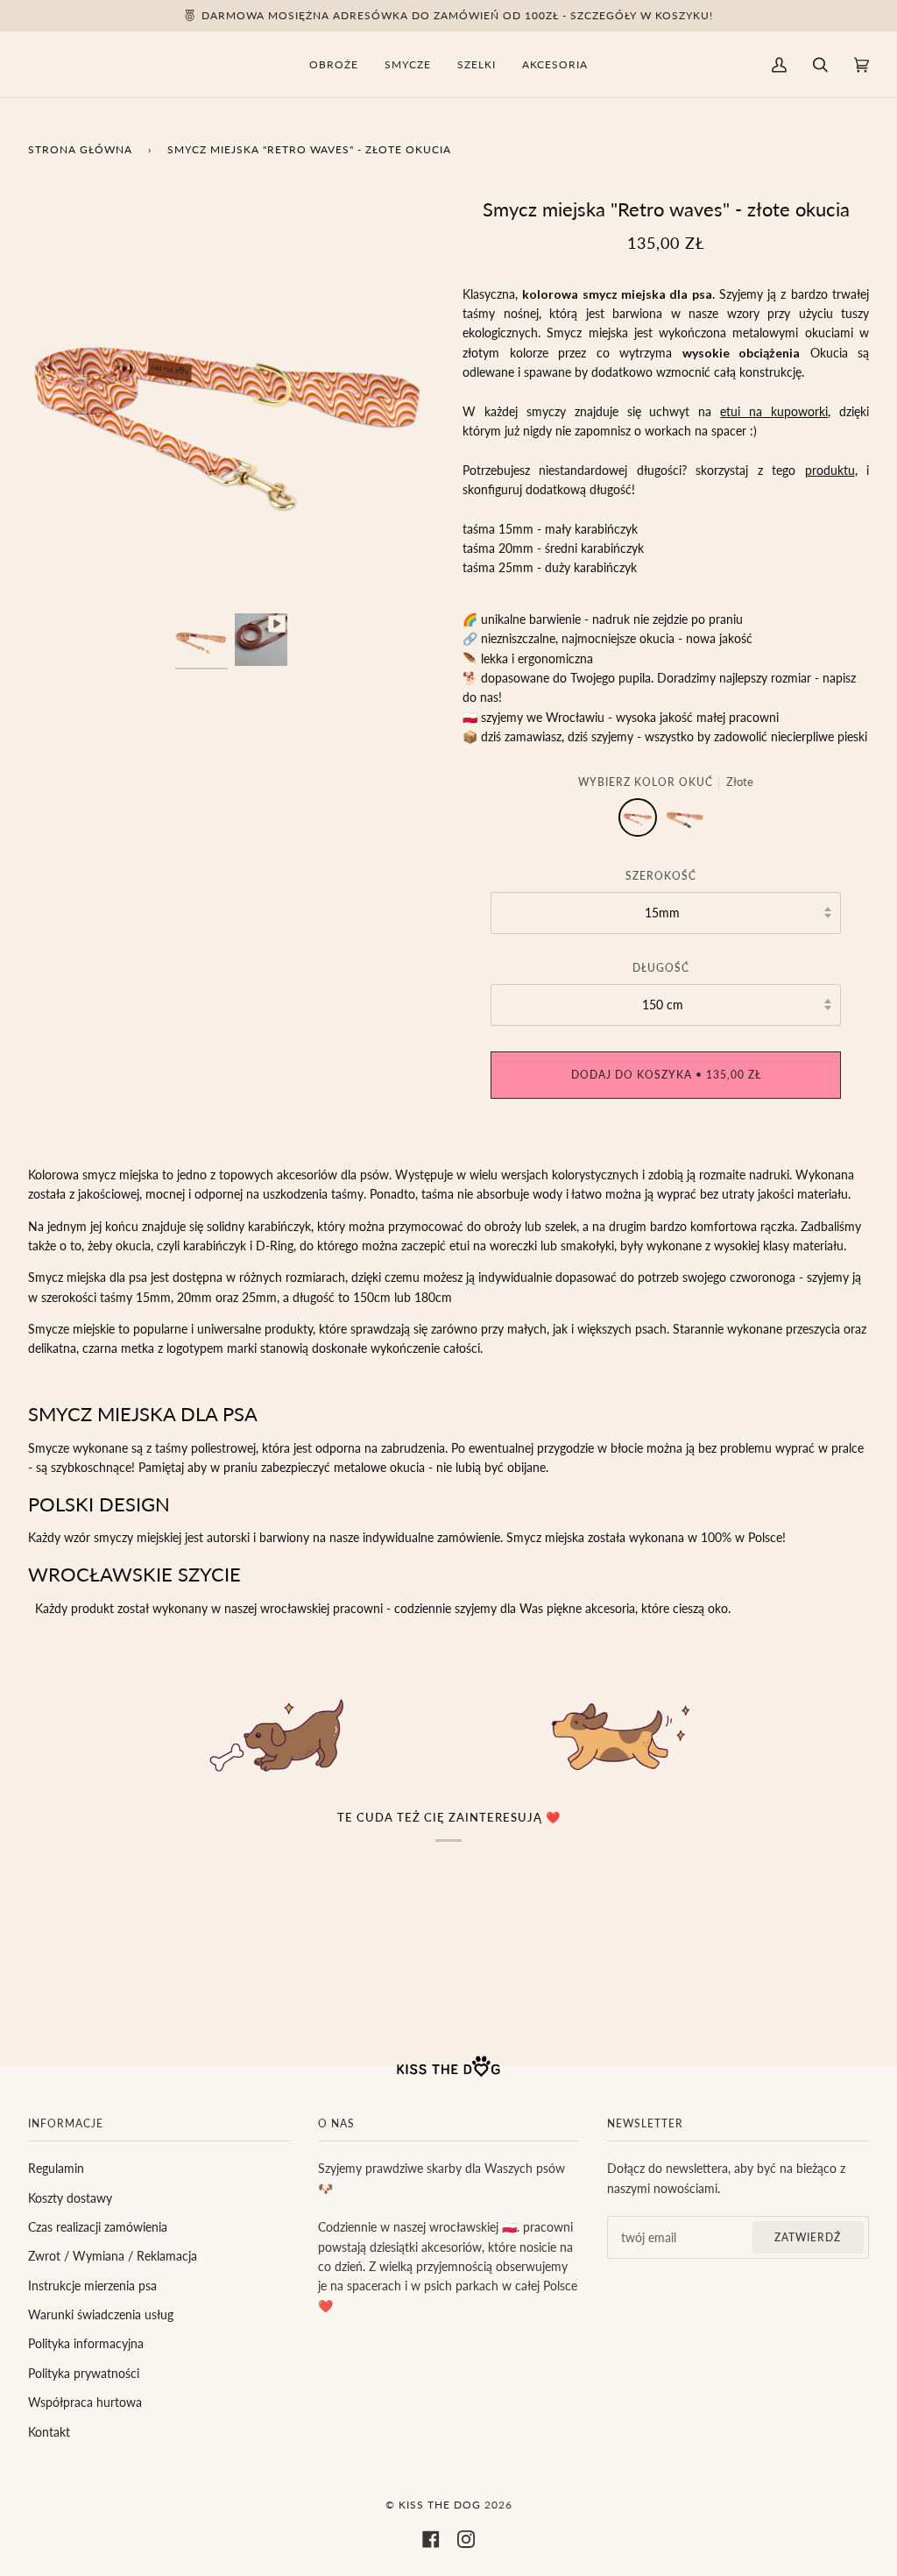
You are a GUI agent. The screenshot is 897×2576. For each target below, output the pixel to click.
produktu (830, 470)
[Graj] (231, 561)
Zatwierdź (808, 2237)
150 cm (663, 1005)
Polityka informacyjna (86, 2343)
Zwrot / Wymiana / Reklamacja (113, 2256)
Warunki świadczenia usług (101, 2314)
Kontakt (49, 2432)
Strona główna (80, 149)
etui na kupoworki (774, 411)
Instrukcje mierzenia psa (92, 2286)
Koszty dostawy (70, 2198)
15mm (662, 913)
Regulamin (56, 2168)
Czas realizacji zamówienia (98, 2227)
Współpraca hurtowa (85, 2402)
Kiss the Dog (440, 2505)
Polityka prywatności (84, 2373)
